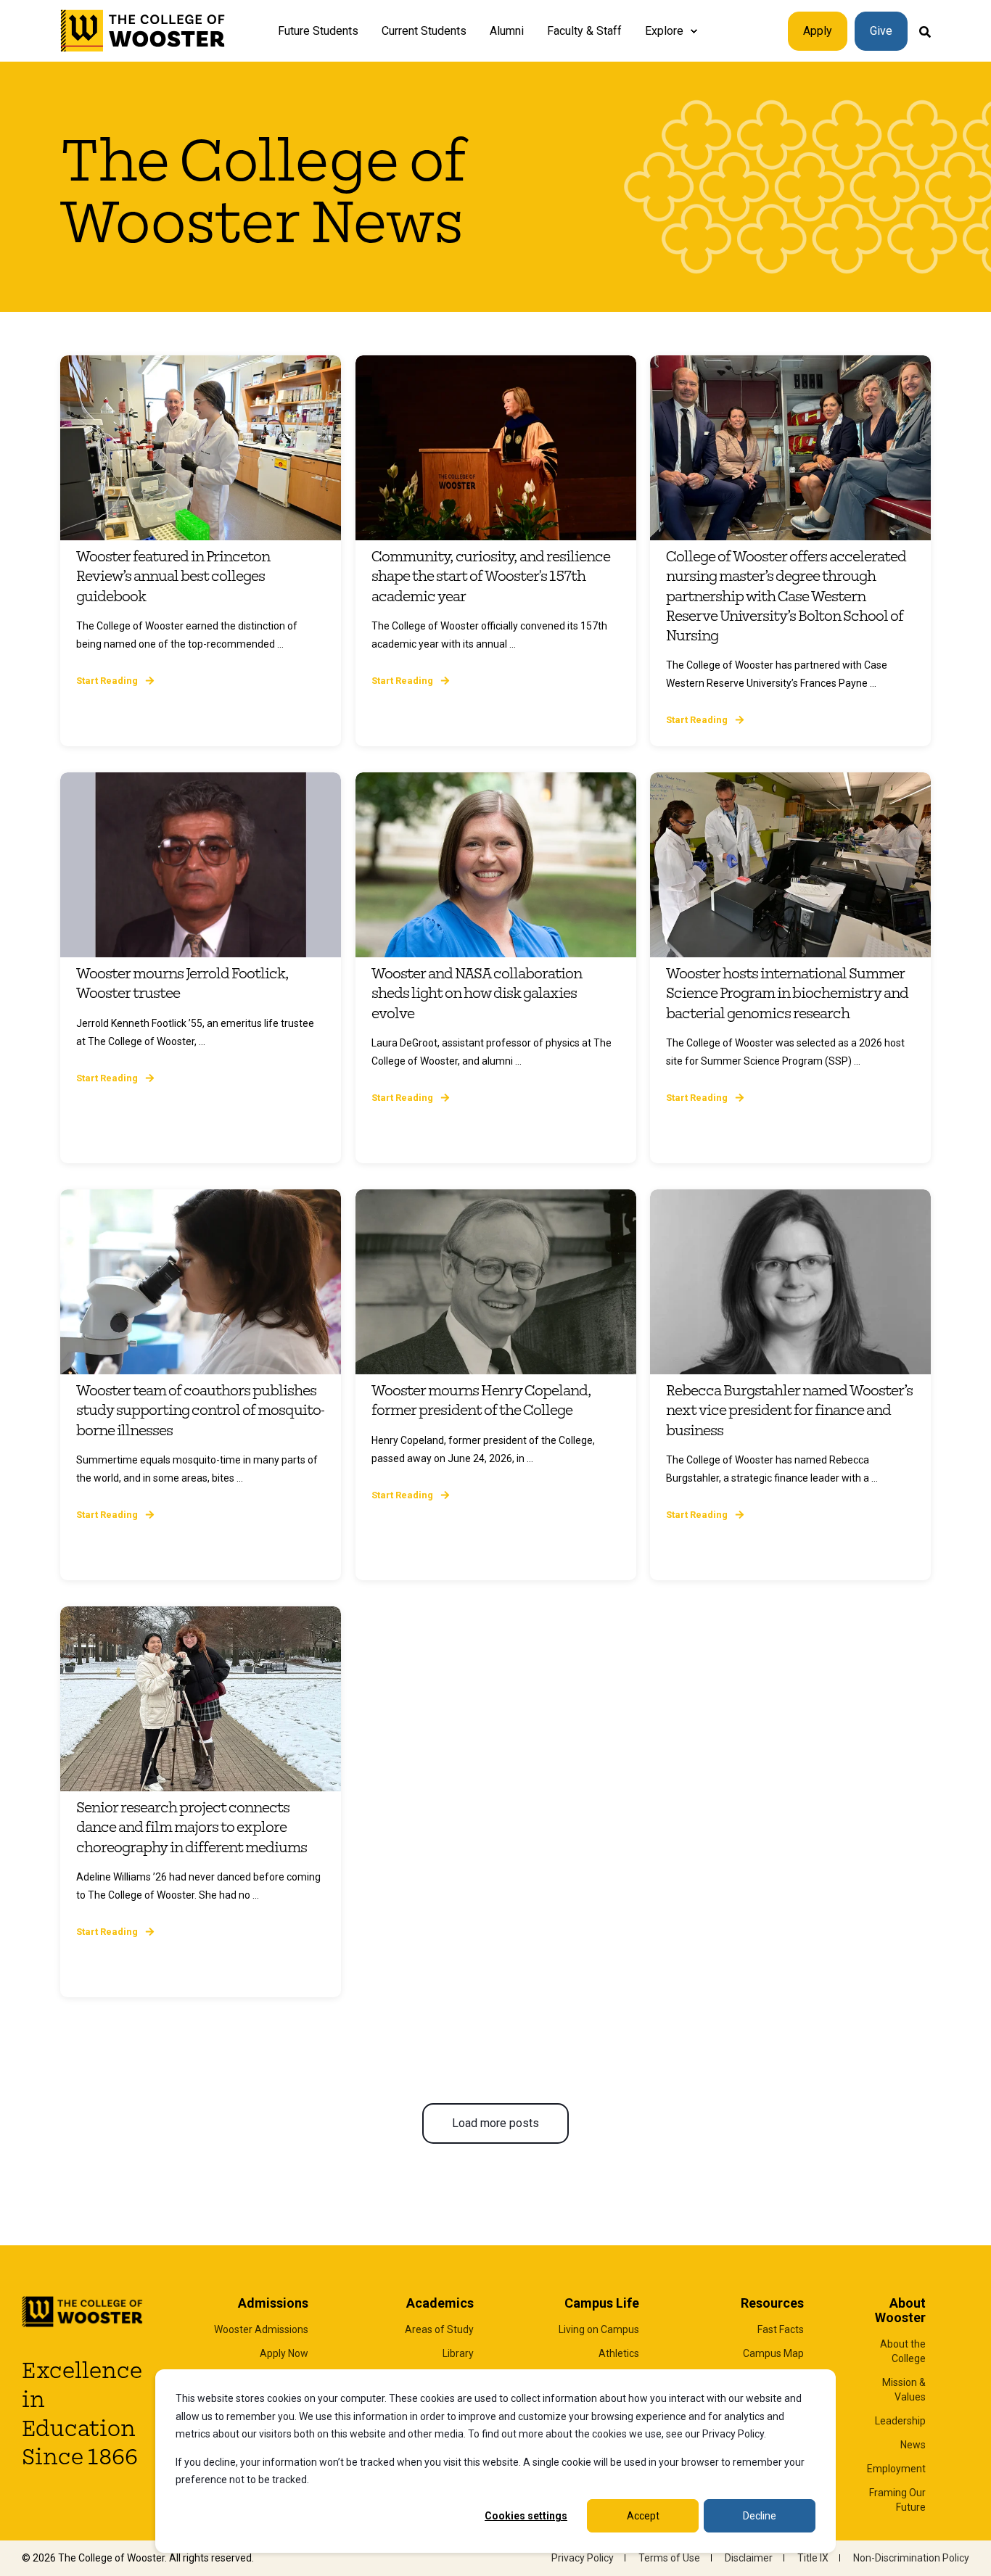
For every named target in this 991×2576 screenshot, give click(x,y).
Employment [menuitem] (896, 2469)
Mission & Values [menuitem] (904, 2390)
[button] (495, 2123)
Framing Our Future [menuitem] (897, 2500)
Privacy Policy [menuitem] (583, 2558)
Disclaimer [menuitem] (749, 2558)
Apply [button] (818, 31)
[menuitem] (694, 31)
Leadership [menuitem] (900, 2421)
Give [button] (881, 31)
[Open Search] (925, 31)
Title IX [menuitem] (813, 2558)
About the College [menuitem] (903, 2351)
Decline (760, 2516)
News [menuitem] (913, 2445)
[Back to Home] (143, 31)
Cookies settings (526, 2516)
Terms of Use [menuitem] (669, 2558)
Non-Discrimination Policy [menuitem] (911, 2558)
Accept (643, 2516)
